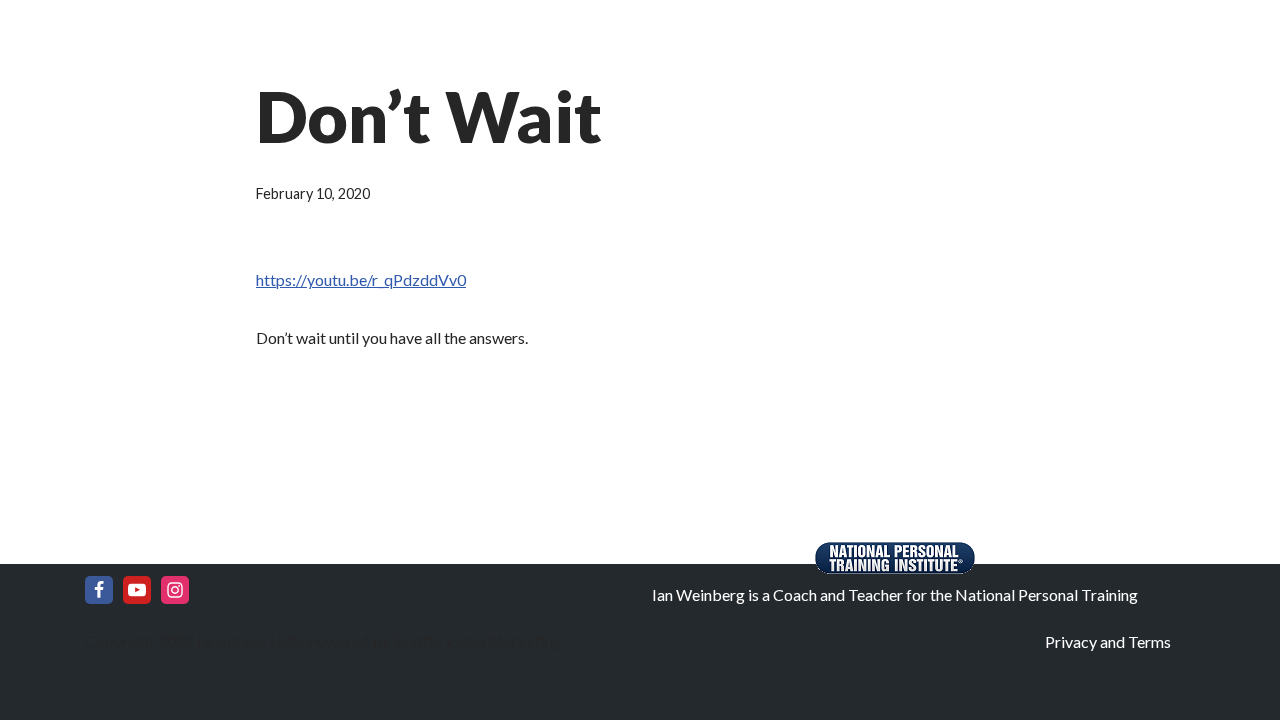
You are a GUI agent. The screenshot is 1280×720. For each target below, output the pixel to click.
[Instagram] (175, 590)
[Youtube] (137, 590)
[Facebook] (99, 590)
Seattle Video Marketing (476, 640)
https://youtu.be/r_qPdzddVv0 (361, 279)
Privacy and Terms (1108, 641)
